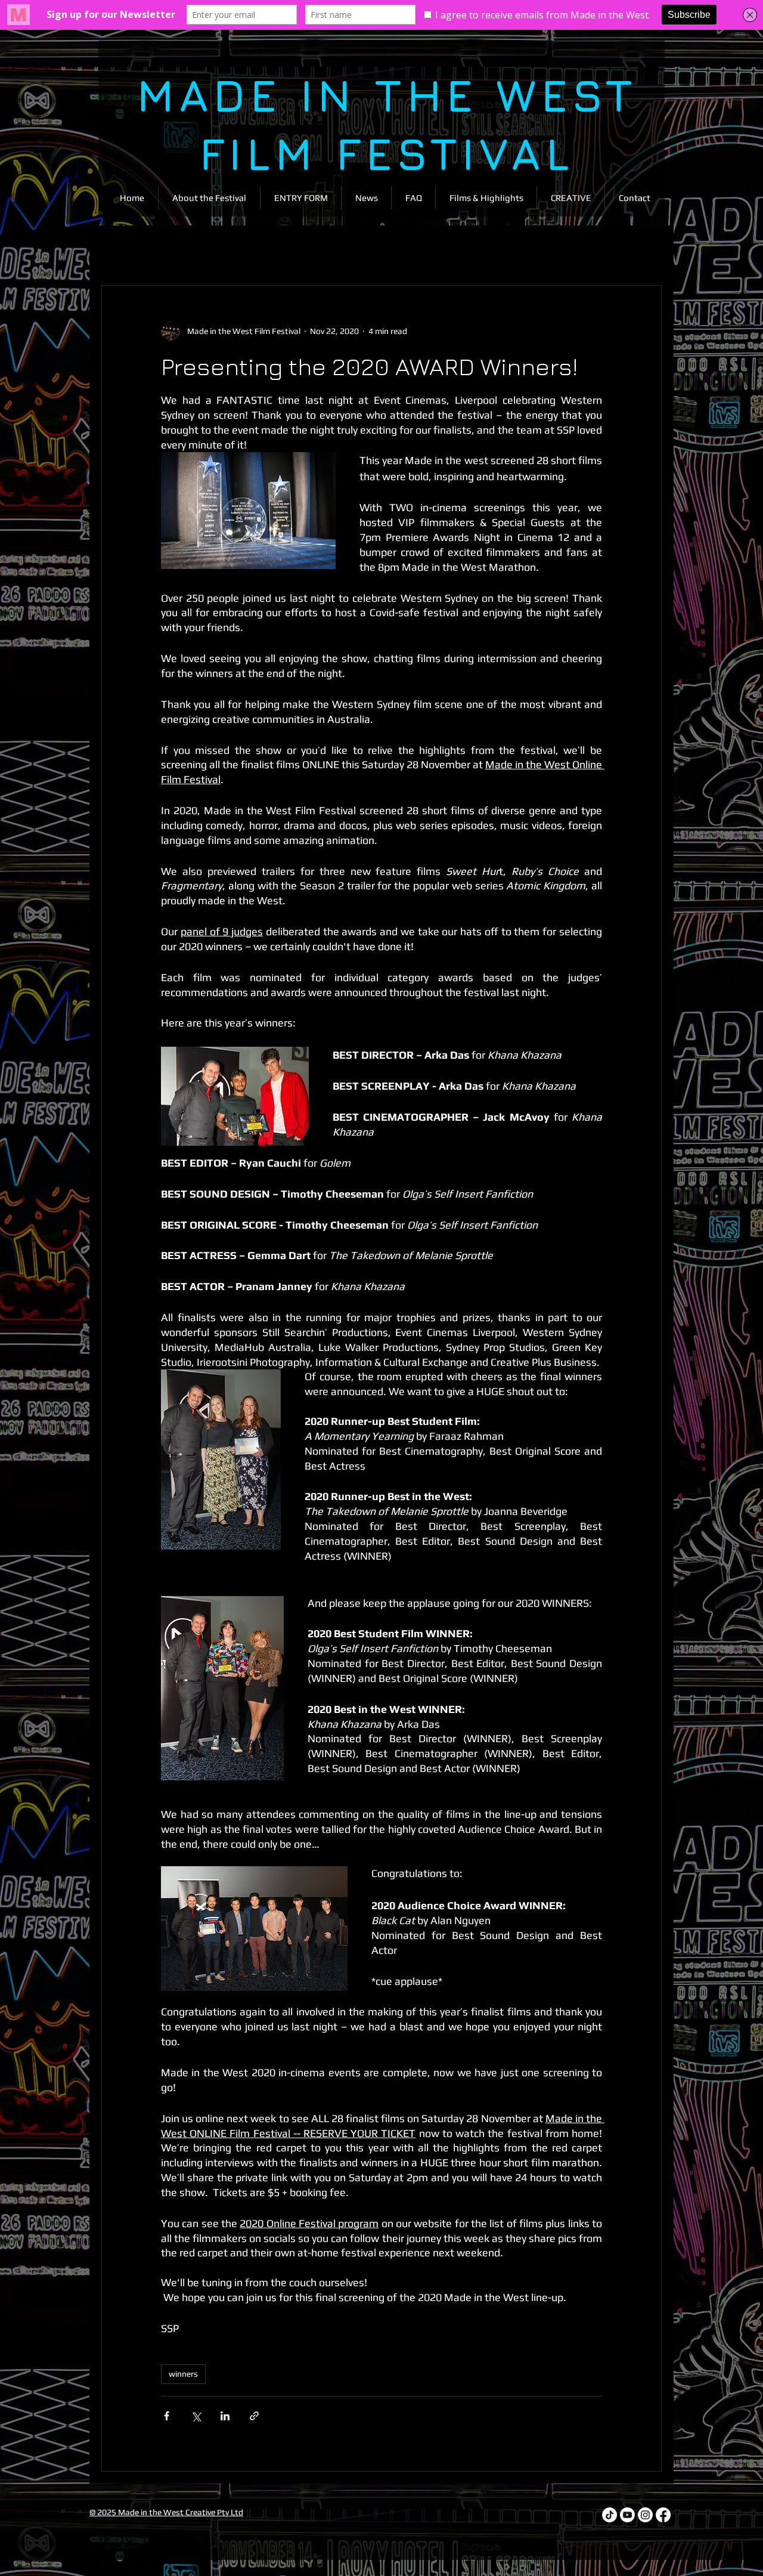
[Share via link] (254, 2416)
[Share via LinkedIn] (225, 2416)
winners (183, 2374)
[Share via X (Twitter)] (196, 2416)
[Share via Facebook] (167, 2416)
